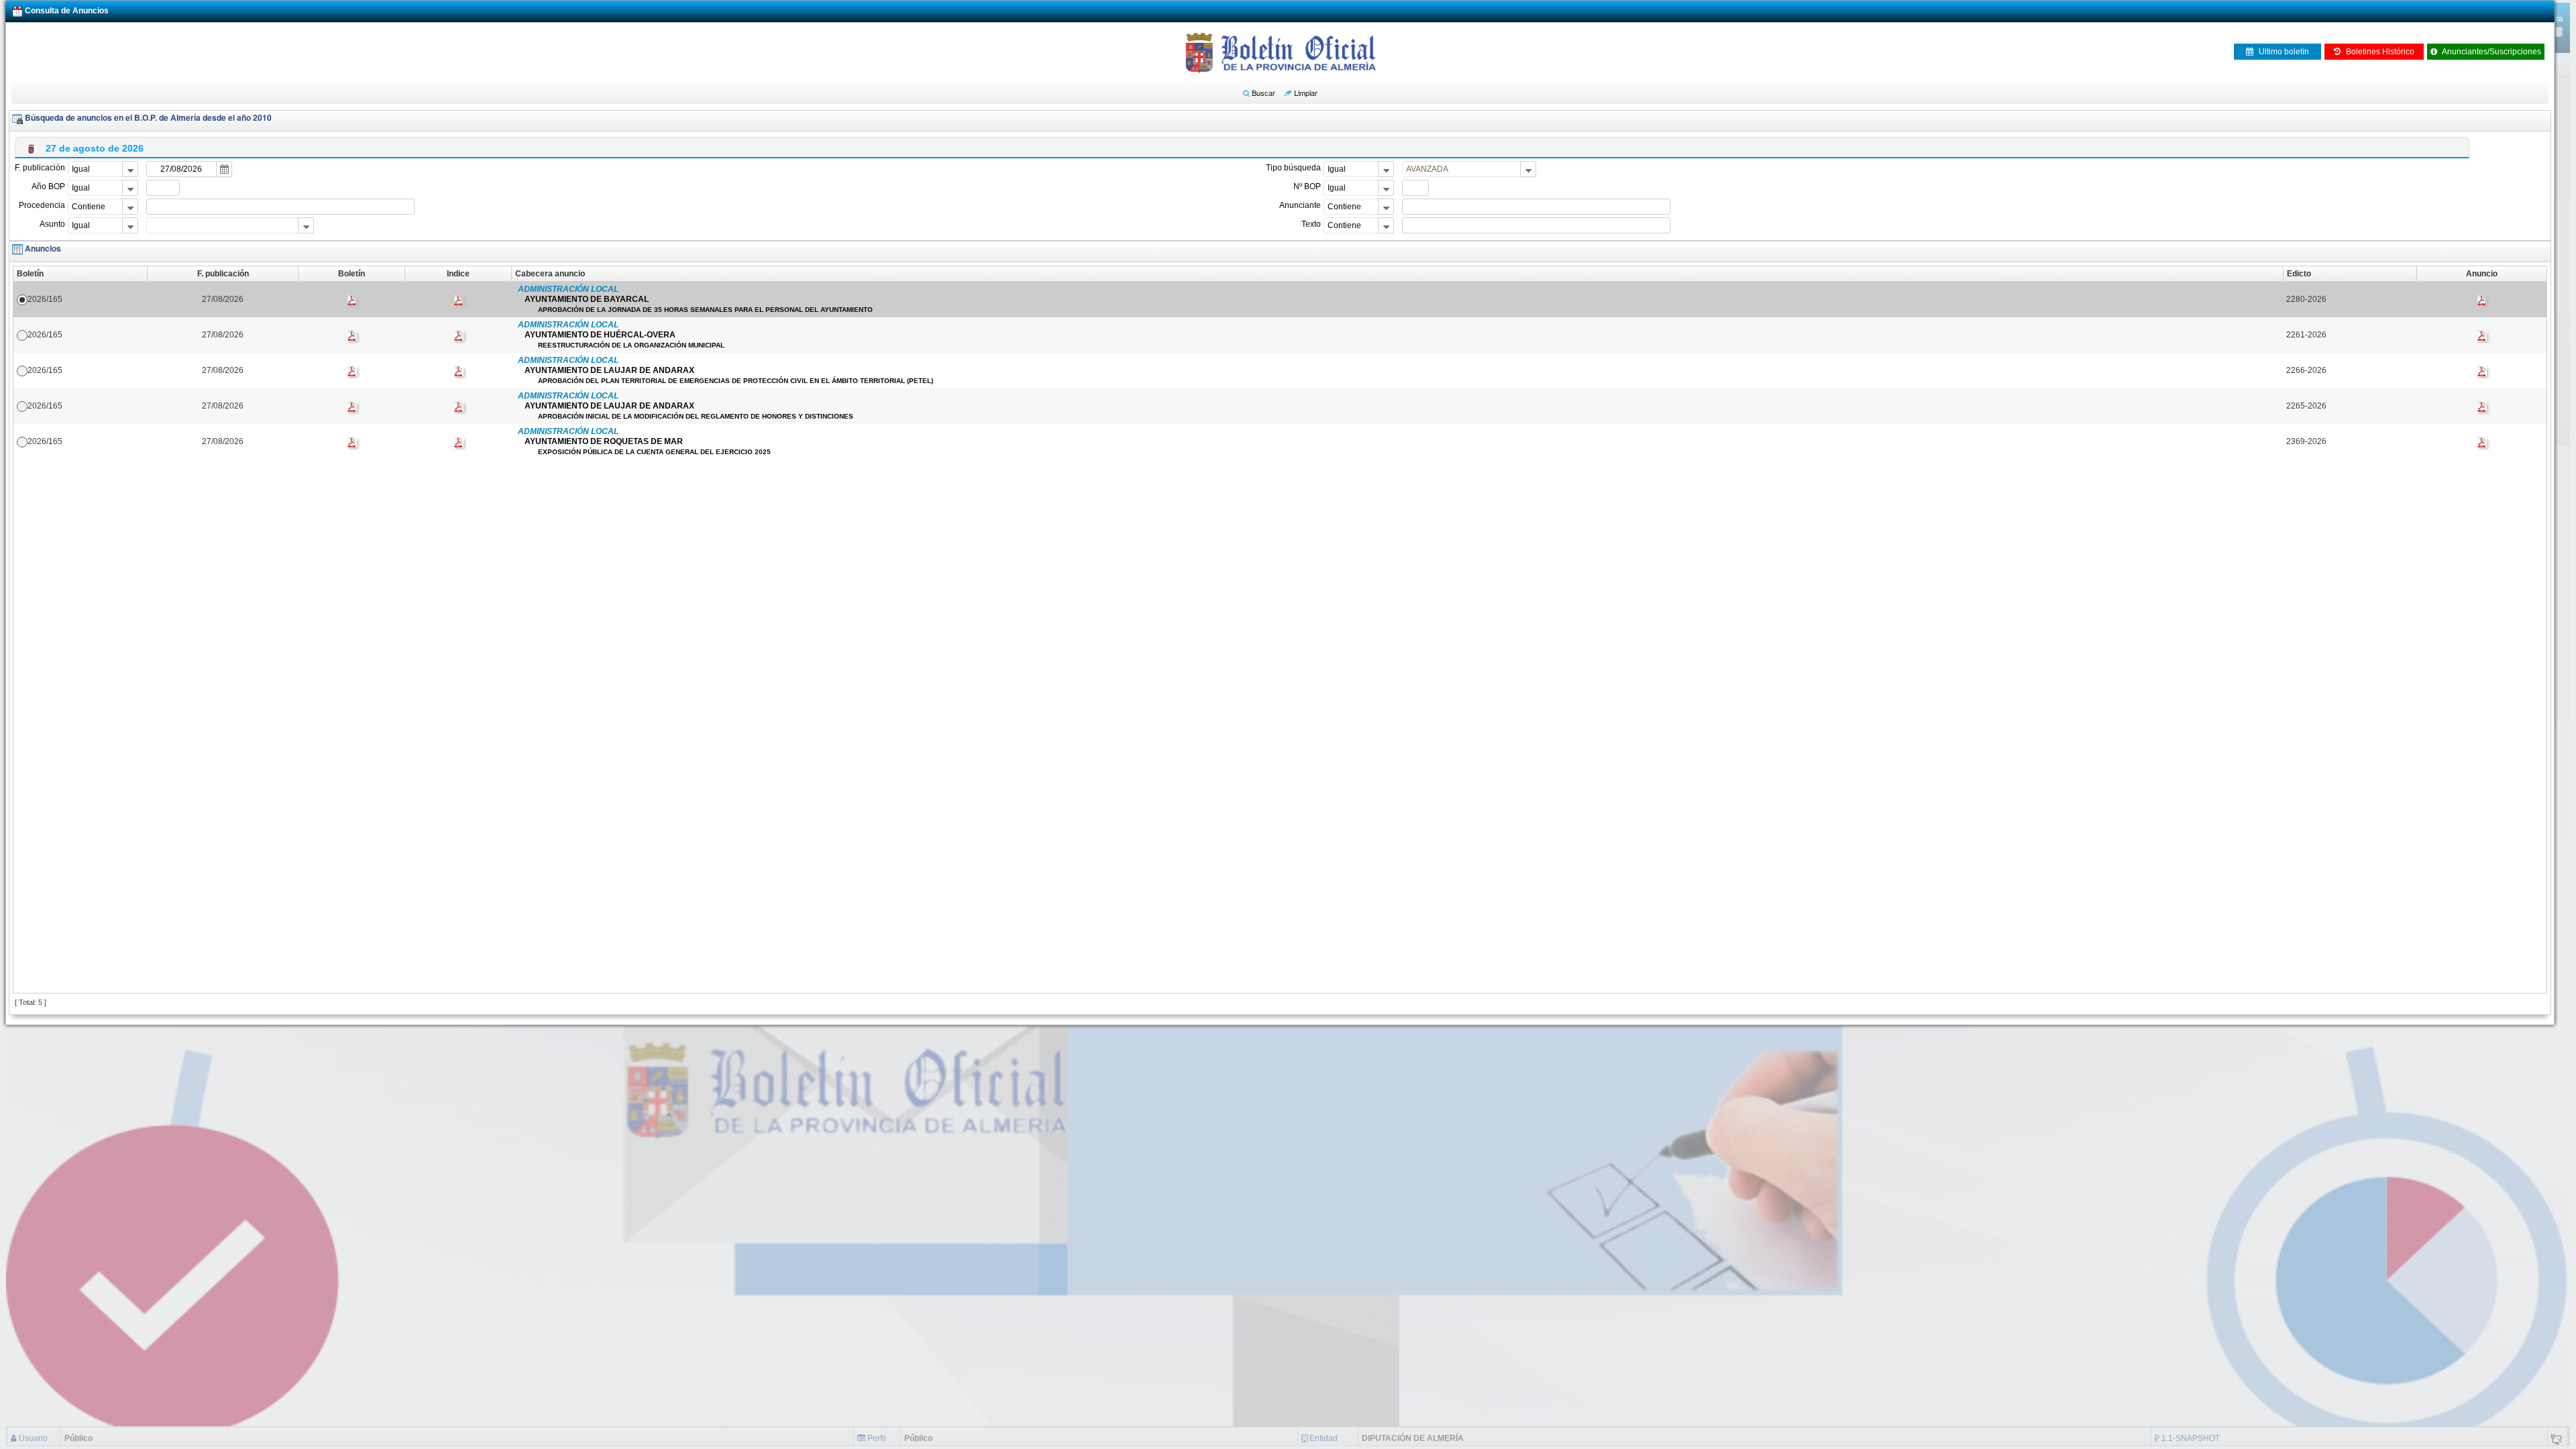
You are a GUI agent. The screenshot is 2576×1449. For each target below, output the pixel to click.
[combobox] (103, 169)
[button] (1259, 93)
